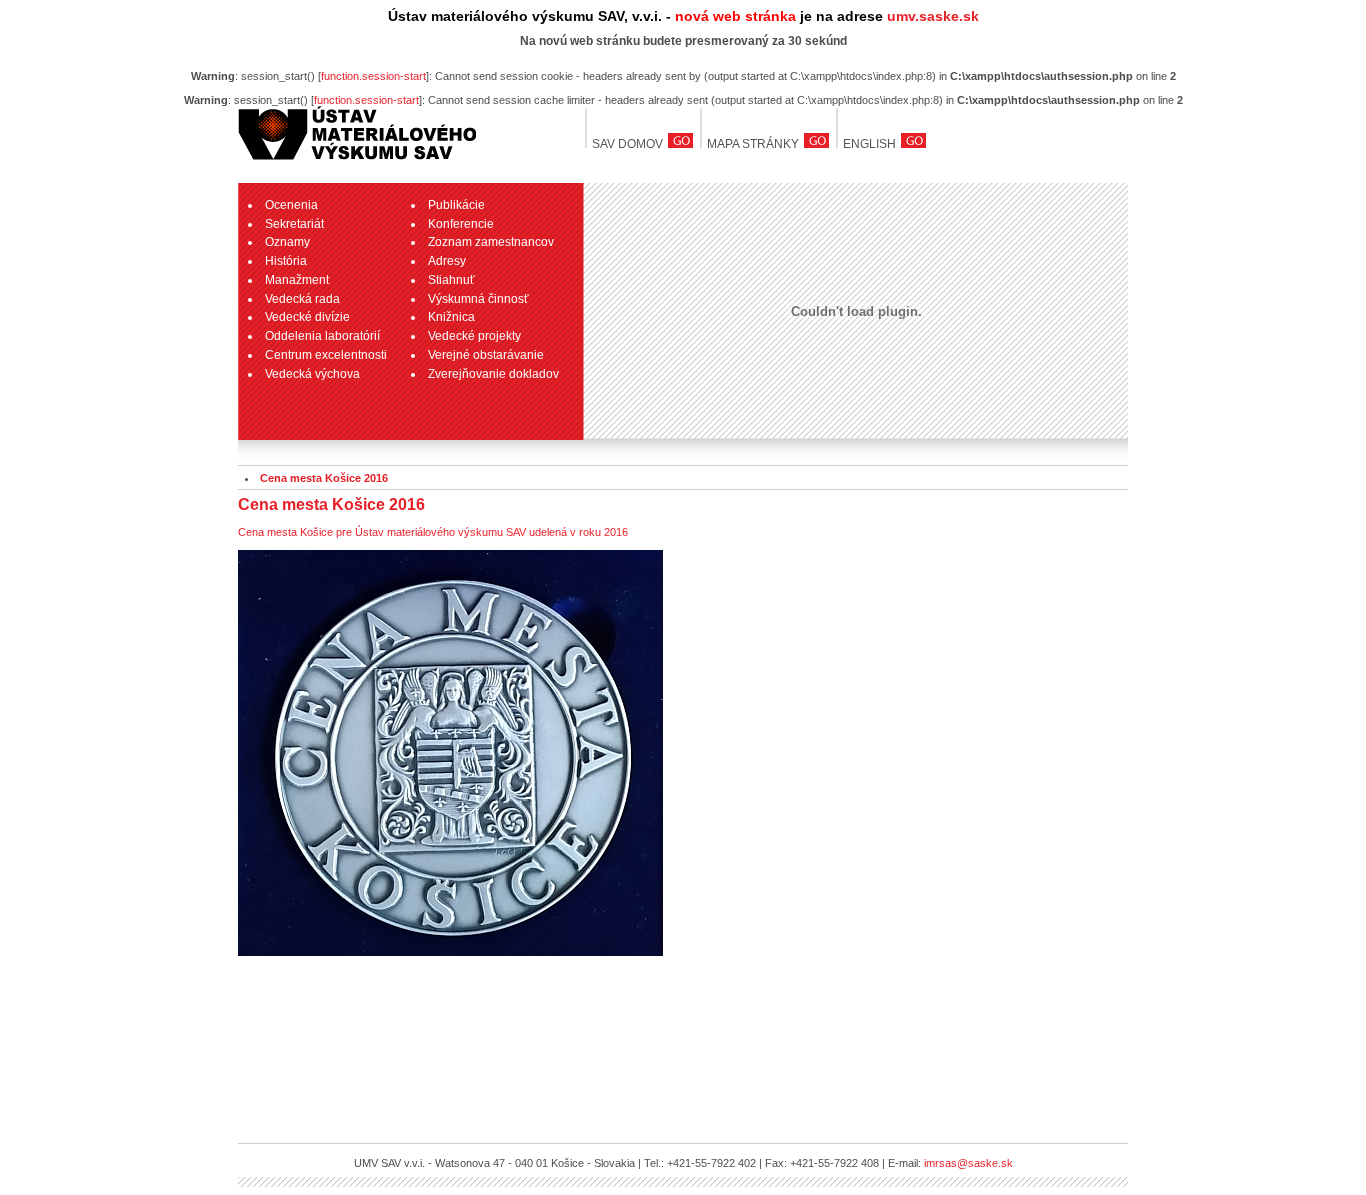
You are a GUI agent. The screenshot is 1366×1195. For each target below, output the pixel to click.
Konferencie (461, 224)
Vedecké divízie (307, 317)
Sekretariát (294, 224)
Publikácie (456, 205)
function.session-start (373, 76)
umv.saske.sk (933, 16)
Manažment (297, 280)
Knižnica (451, 317)
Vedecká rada (302, 299)
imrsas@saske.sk (968, 1163)
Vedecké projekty (474, 336)
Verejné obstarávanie (486, 355)
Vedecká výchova (312, 374)
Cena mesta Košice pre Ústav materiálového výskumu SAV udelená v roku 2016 (433, 532)
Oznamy (287, 242)
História (286, 261)
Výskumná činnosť (478, 299)
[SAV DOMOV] (357, 160)
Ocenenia (291, 205)
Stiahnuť (451, 280)
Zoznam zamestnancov (491, 242)
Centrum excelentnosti (326, 355)
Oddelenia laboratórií (322, 336)
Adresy (447, 261)
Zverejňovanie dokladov (493, 374)
